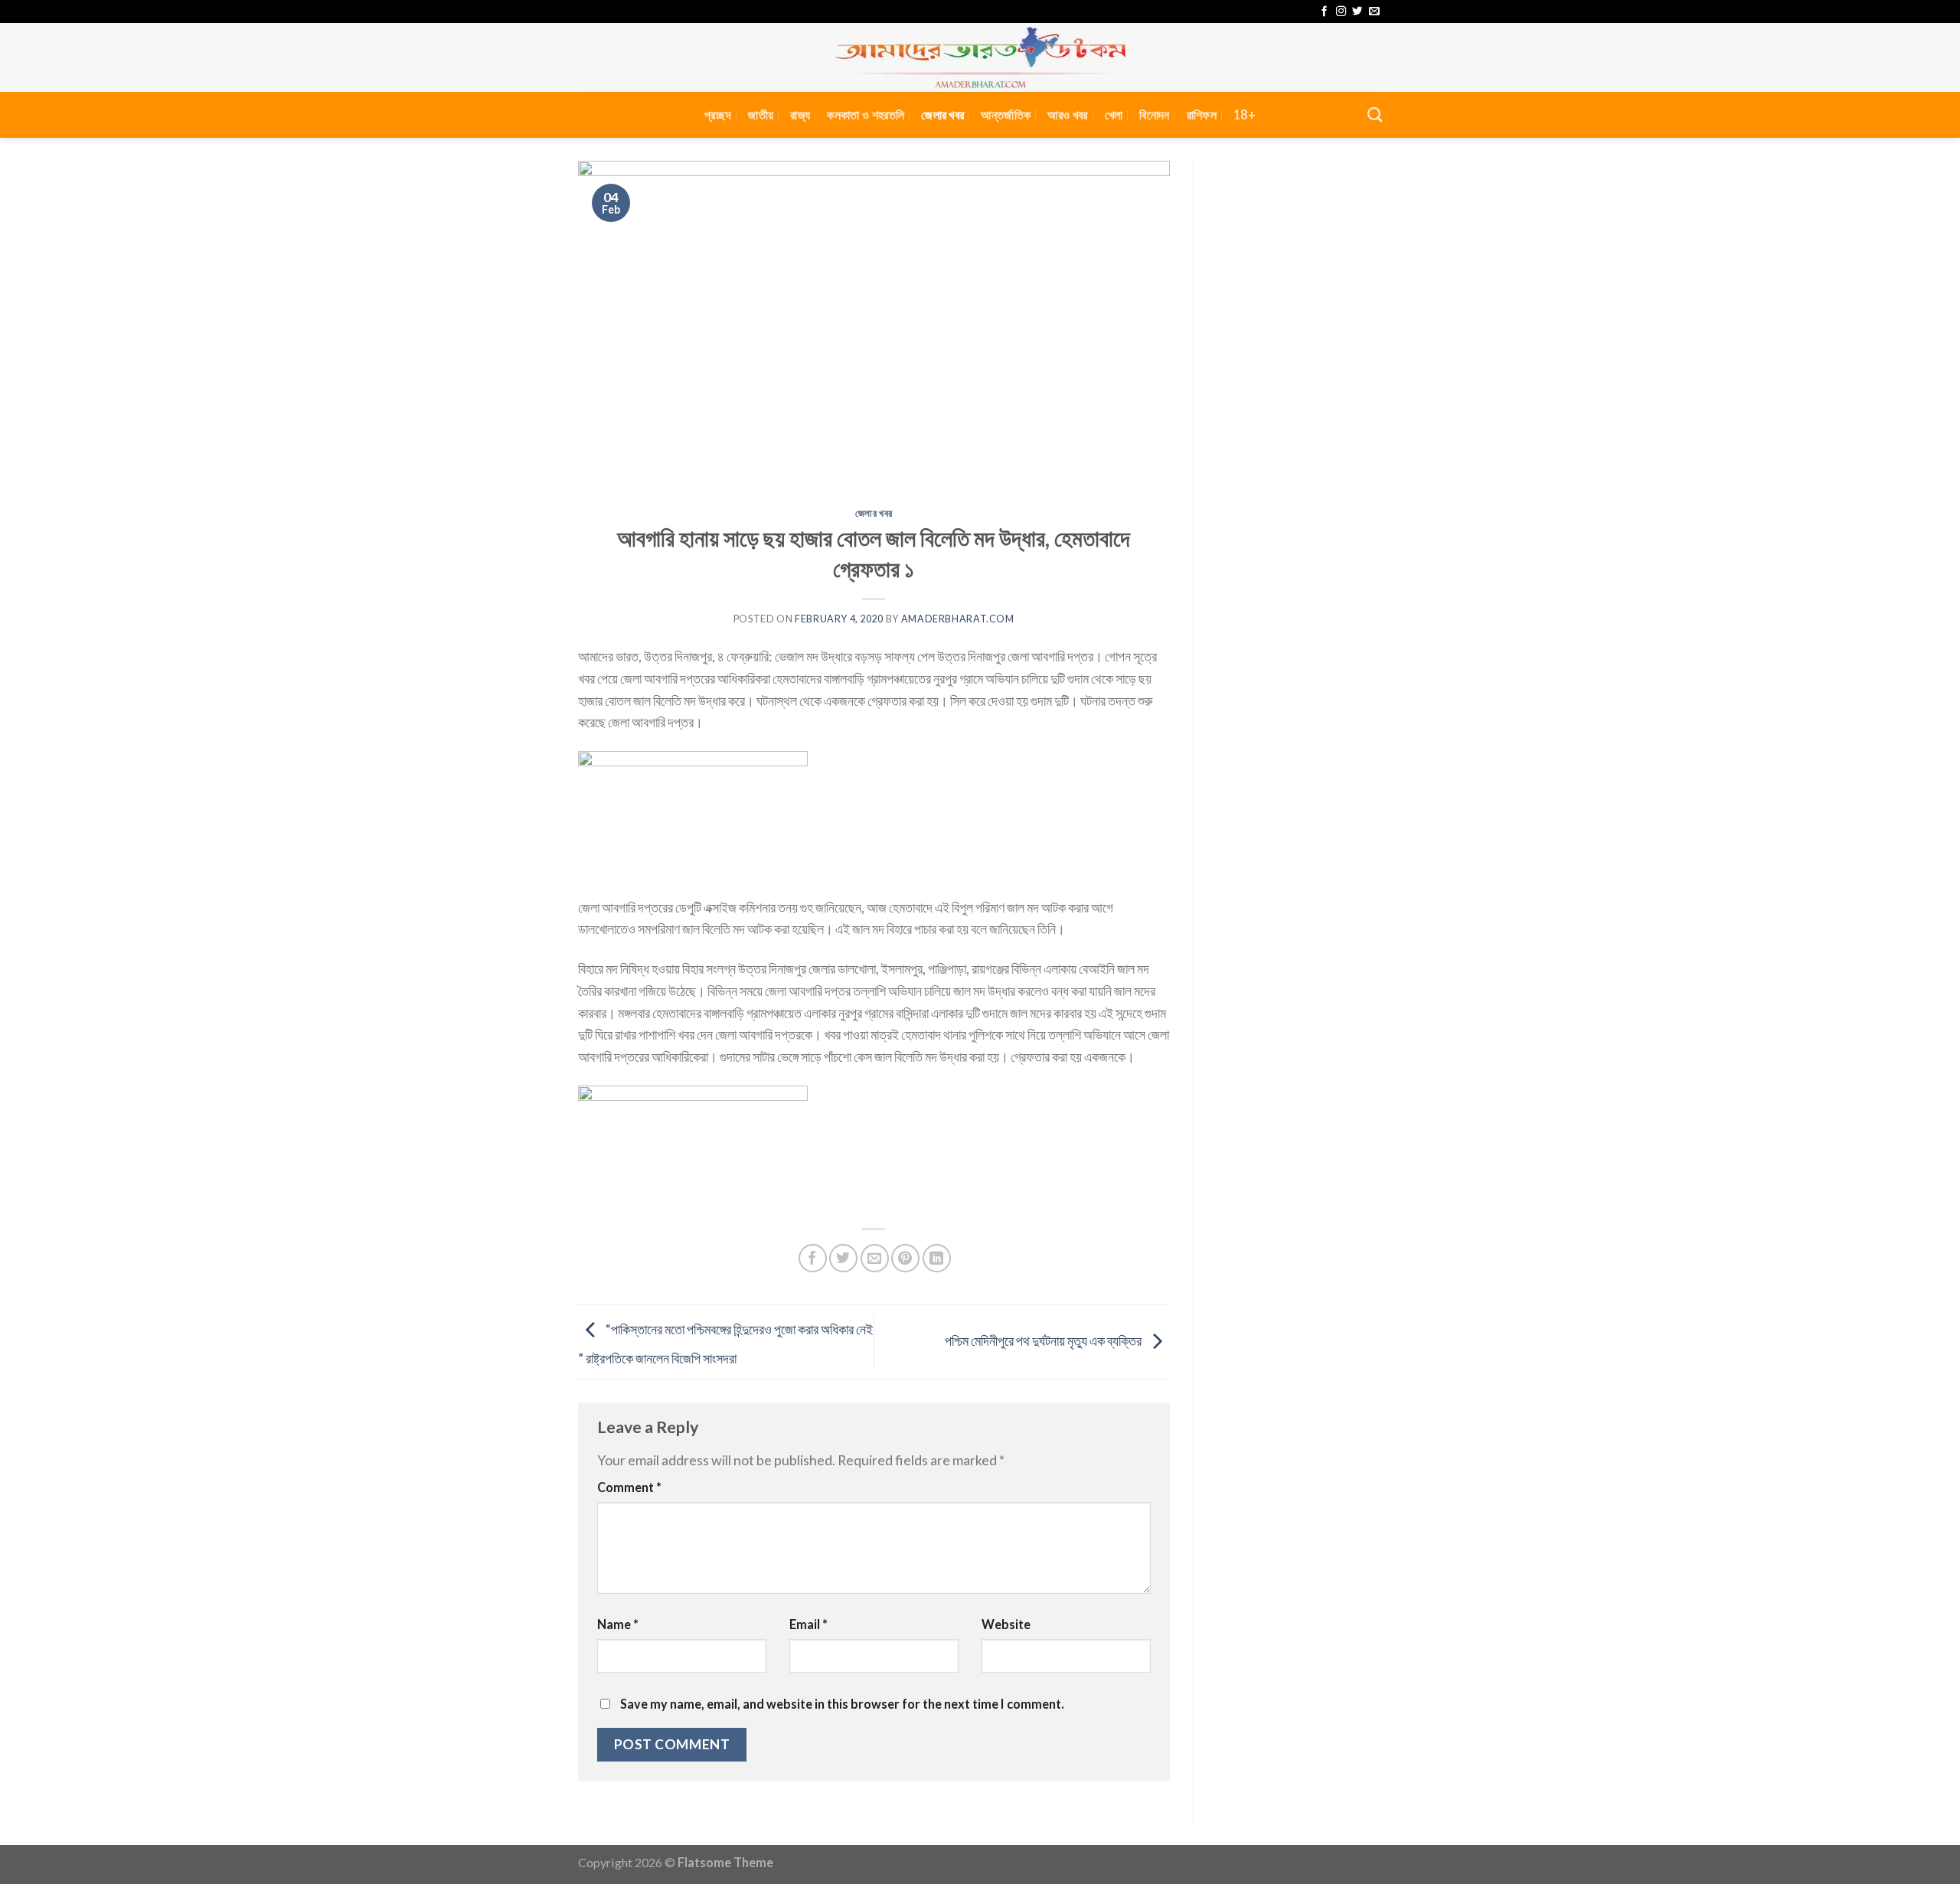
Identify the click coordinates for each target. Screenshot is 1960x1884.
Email (808, 1624)
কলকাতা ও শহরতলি (866, 114)
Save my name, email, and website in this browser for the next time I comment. (842, 1704)
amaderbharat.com (958, 619)
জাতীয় (761, 114)
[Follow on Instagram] (1341, 12)
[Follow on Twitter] (1357, 12)
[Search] (1375, 114)
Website (1006, 1624)
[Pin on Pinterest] (905, 1258)
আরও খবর (1067, 114)
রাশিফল (1202, 114)
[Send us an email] (1374, 12)
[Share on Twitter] (843, 1258)
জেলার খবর (942, 114)
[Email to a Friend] (875, 1258)
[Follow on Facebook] (1324, 12)
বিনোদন (1154, 114)
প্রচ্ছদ (718, 114)
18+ (1245, 114)
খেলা (1114, 114)
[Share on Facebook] (813, 1258)
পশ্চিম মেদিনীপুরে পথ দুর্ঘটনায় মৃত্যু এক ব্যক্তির (1044, 1340)
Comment (629, 1487)
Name (618, 1624)
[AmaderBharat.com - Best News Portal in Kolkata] (980, 57)
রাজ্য (800, 114)
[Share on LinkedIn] (937, 1258)
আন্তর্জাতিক (1006, 114)
